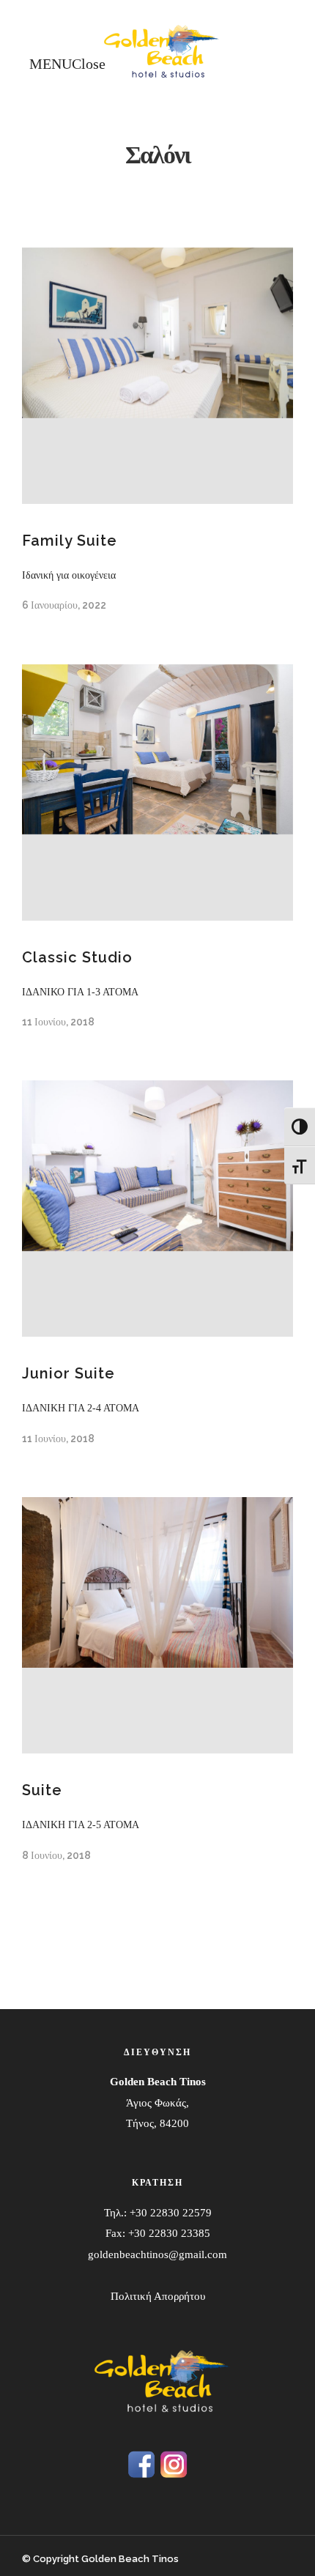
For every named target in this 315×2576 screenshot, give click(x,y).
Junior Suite (68, 1373)
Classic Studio (77, 957)
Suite (42, 1790)
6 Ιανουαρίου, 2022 (64, 605)
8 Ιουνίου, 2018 (56, 1855)
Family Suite (70, 541)
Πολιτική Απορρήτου (158, 2296)
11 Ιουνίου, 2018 (58, 1022)
